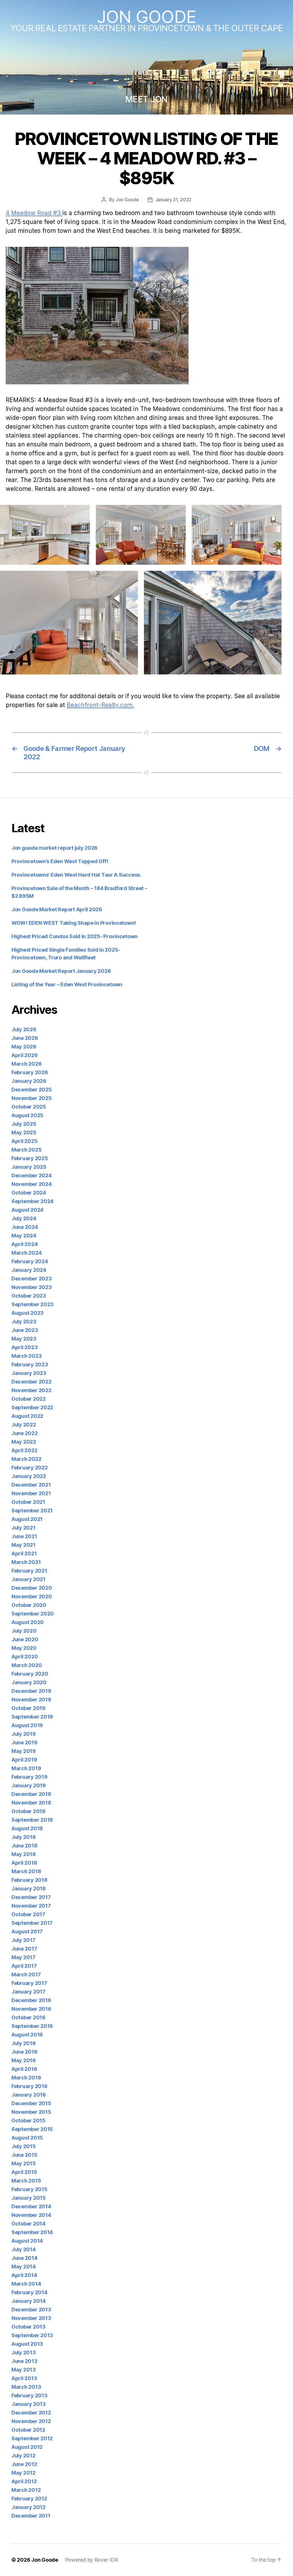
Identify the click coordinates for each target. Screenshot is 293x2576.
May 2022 (24, 1442)
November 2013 (31, 2318)
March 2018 (26, 1871)
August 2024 (27, 1210)
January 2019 (29, 1785)
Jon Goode (146, 17)
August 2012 (27, 2447)
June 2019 (24, 1742)
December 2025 (32, 1090)
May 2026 (24, 1047)
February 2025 (30, 1158)
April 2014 (24, 2275)
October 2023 (29, 1296)
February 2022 (30, 1468)
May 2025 (24, 1132)
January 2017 (28, 1992)
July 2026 (24, 1029)
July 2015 (24, 2146)
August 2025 (27, 1115)
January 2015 (29, 2198)
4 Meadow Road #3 (34, 213)
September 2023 (32, 1304)
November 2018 (31, 1803)
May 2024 (24, 1236)
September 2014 (32, 2232)
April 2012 (24, 2481)
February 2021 (29, 1571)
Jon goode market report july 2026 (55, 848)
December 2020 (32, 1588)
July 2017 (23, 1940)
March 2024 (26, 1253)
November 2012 (31, 2421)
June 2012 (24, 2464)
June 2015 (24, 2155)
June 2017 (24, 1949)
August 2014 (27, 2241)
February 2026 (30, 1072)
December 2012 (31, 2413)
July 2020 (24, 1631)
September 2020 (33, 1614)
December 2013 (31, 2310)
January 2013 (29, 2404)
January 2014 (29, 2301)
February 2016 (29, 2086)
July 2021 (23, 1528)
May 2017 (23, 1957)
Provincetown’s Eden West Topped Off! (60, 861)
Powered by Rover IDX (92, 2560)
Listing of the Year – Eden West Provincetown (67, 984)
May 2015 (24, 2163)
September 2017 (32, 1923)
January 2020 (29, 1682)
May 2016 (24, 2060)
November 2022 (31, 1390)
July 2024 (24, 1218)
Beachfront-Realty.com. (100, 705)
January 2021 (28, 1579)
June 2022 (25, 1433)
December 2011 (31, 2516)
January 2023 (29, 1373)
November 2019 (31, 1700)
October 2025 (29, 1107)
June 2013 (24, 2361)
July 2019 (24, 1734)
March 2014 (26, 2284)
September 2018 (32, 1820)
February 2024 (30, 1261)
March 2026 (26, 1064)
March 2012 (26, 2490)
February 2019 (29, 1777)
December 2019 (31, 1691)
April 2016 (24, 2069)
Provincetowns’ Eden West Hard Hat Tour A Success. (76, 875)
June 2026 (25, 1038)
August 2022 (27, 1416)
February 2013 (29, 2395)
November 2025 (32, 1098)
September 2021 (32, 1511)
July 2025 (24, 1124)
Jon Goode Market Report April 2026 (57, 909)
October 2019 (28, 1708)
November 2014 (31, 2215)
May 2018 (24, 1854)
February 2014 (29, 2292)
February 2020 (30, 1674)
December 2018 (31, 1794)
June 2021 (24, 1536)
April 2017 (24, 1966)
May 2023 (24, 1339)
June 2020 (25, 1639)
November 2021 (31, 1493)
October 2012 (28, 2430)
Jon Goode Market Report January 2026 (61, 971)
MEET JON (146, 99)
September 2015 (32, 2129)
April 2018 (24, 1863)
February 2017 (29, 1983)
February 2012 (29, 2499)
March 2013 (26, 2387)
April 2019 (24, 1760)
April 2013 (24, 2378)
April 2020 (25, 1657)
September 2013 (32, 2335)
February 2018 (29, 1880)
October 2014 (28, 2224)
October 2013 (28, 2327)
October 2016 (28, 2017)
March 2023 (26, 1356)
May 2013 (24, 2370)
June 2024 (25, 1227)
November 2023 (32, 1287)
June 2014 (24, 2258)
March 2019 (26, 1768)
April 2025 (24, 1141)
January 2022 (29, 1476)
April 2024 (24, 1244)
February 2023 (30, 1364)
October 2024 (29, 1193)
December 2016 (31, 2000)
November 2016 (31, 2009)
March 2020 (27, 1665)
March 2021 (26, 1562)
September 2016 (32, 2026)
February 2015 (29, 2189)
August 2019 (27, 1725)
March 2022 (26, 1459)
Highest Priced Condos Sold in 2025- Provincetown (75, 936)
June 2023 (25, 1330)
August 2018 (27, 1828)
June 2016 (24, 2052)
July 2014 (24, 2249)
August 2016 (27, 2035)
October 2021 (28, 1502)
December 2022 (31, 1382)
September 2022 (32, 1407)
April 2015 (24, 2172)
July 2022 (24, 1425)
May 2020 (24, 1648)
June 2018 (24, 1846)
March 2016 (26, 2078)
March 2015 (26, 2181)
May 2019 (24, 1751)
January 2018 (29, 1889)
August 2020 (28, 1622)
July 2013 (24, 2352)
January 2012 (28, 2507)
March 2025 (26, 1150)
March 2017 (26, 1974)
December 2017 (31, 1897)
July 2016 (24, 2043)
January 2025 (29, 1167)
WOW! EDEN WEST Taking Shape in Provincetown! (74, 923)
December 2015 (31, 2103)
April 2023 (24, 1347)
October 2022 (29, 1399)
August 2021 (27, 1519)
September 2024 (32, 1201)
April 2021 (24, 1553)
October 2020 (29, 1605)
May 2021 (23, 1545)
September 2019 (32, 1717)
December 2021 (31, 1485)
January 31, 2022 (174, 200)
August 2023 (27, 1313)
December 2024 (32, 1175)
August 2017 (27, 1931)
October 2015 (28, 2121)
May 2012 (23, 2473)
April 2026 (24, 1055)
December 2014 (31, 2206)
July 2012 (23, 2456)
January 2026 (29, 1081)
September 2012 (32, 2438)
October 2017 (28, 1914)
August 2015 (27, 2138)
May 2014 (24, 2267)
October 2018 (28, 1811)
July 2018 (24, 1837)
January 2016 (29, 2095)
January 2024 (29, 1270)
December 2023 (32, 1279)
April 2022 (24, 1450)
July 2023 (24, 1322)
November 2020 (32, 1596)
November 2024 (32, 1184)
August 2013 (27, 2344)
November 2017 (31, 1906)
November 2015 (31, 2112)
